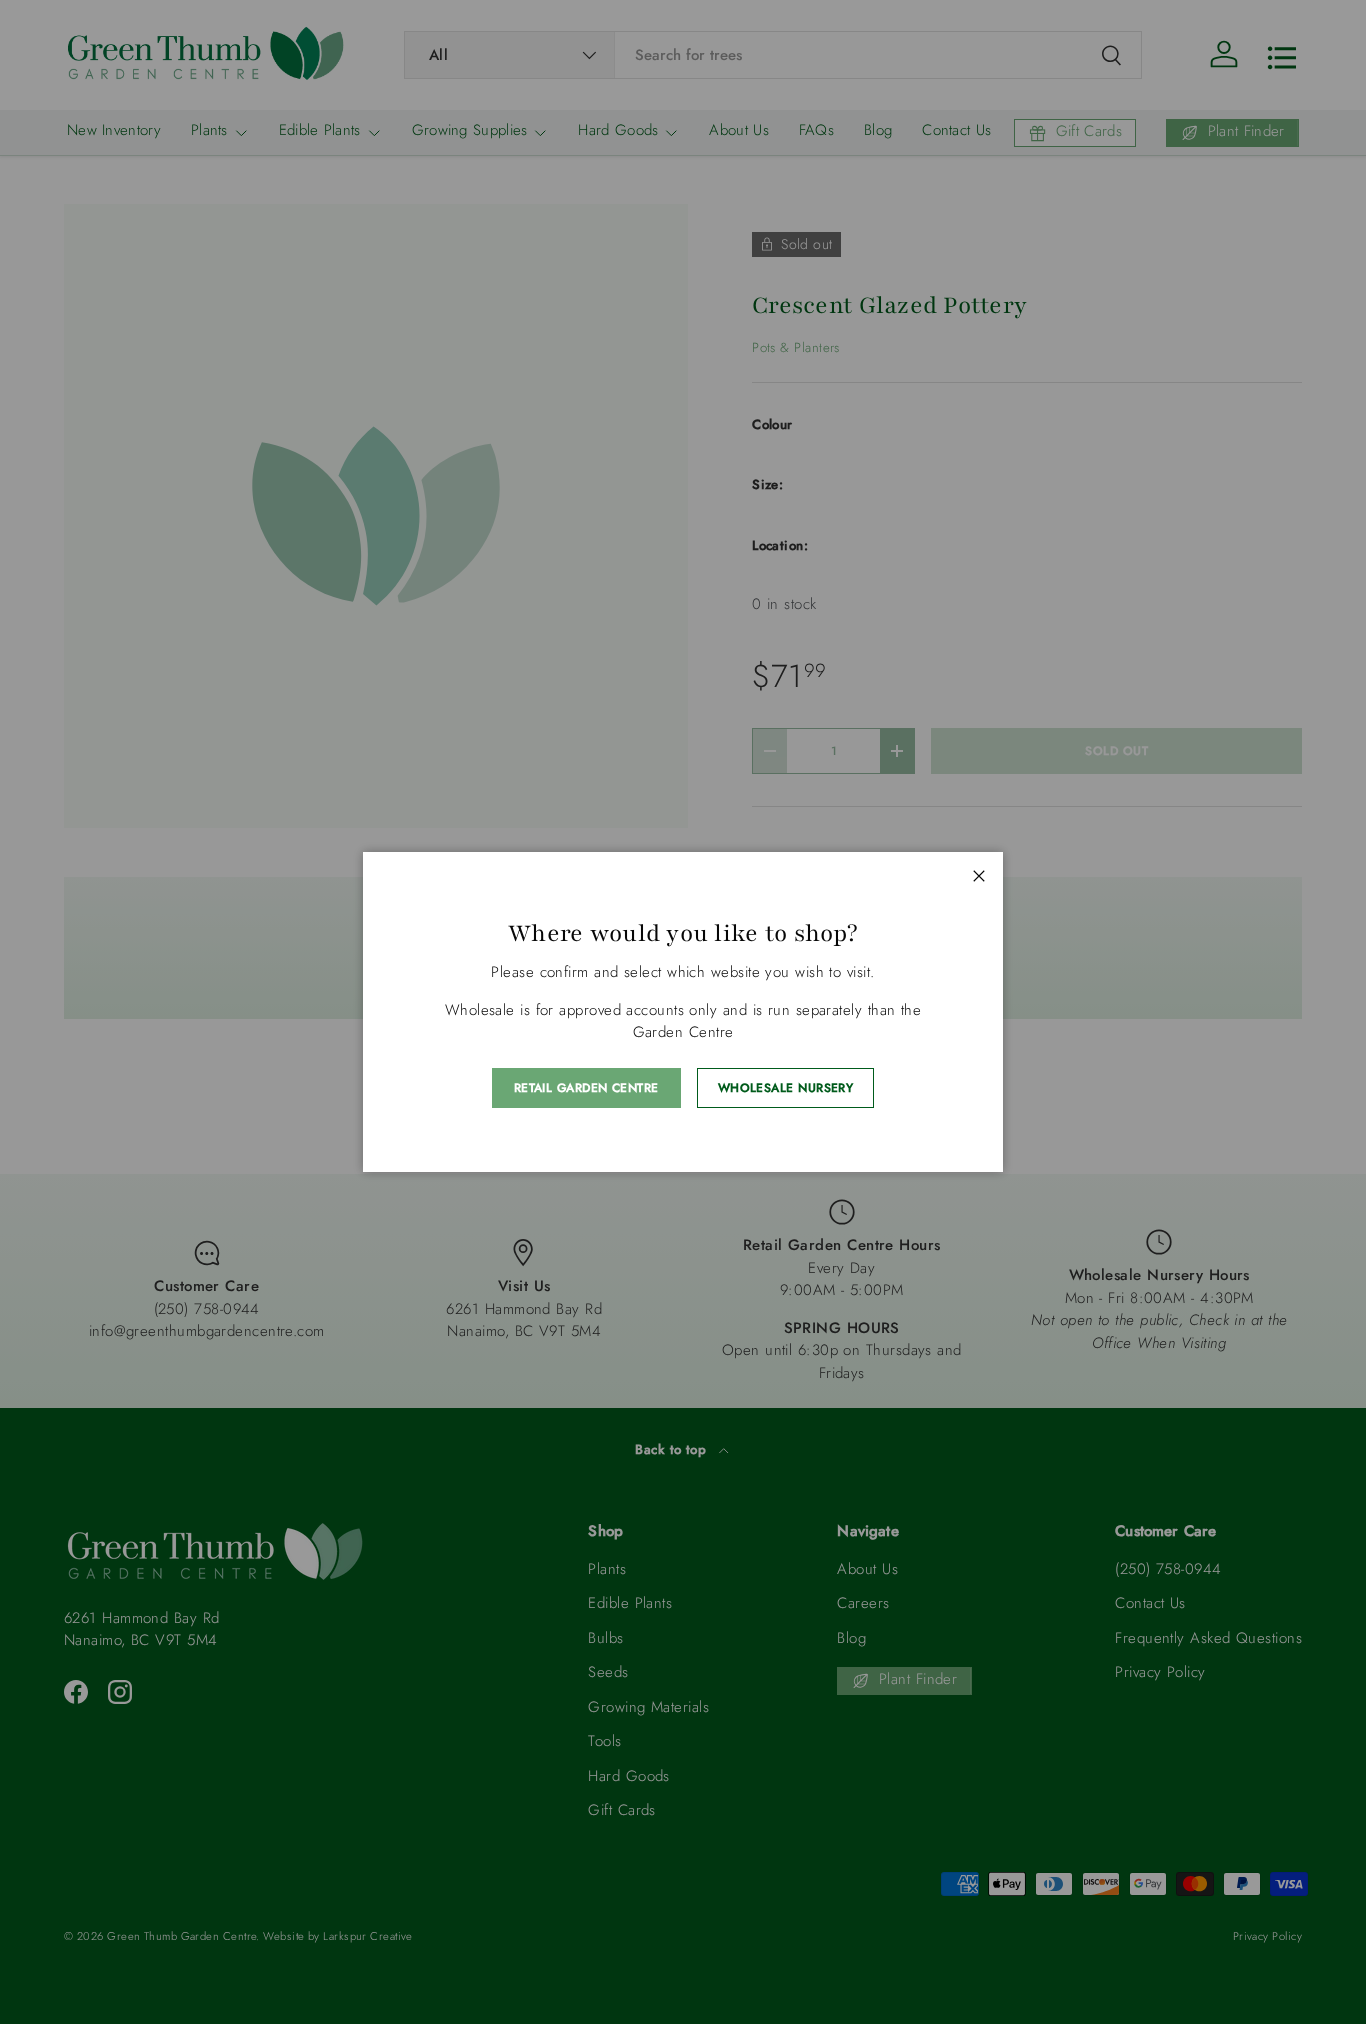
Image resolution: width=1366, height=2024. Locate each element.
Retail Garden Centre (586, 1088)
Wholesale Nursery (786, 1088)
